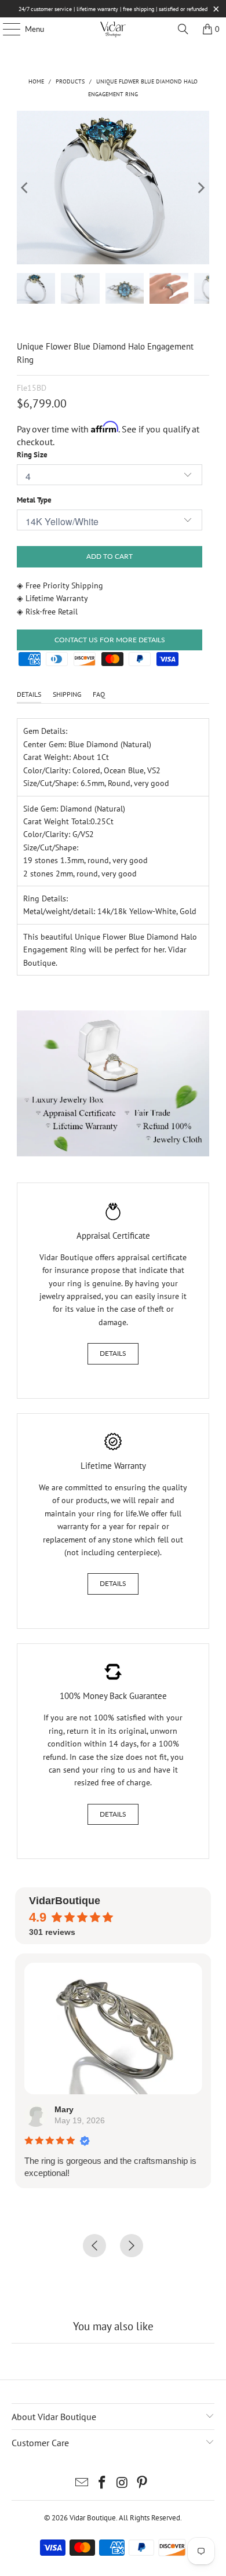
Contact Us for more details (110, 640)
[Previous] (25, 188)
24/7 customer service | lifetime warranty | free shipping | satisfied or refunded (113, 9)
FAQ (99, 694)
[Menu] (6, 29)
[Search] (183, 29)
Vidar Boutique (93, 2518)
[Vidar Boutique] (113, 29)
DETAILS (29, 694)
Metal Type (34, 500)
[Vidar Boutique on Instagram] (123, 2484)
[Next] (201, 188)
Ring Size (32, 455)
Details (113, 1353)
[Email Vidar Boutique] (82, 2484)
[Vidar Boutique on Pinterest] (143, 2484)
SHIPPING (67, 694)
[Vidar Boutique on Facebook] (103, 2484)
